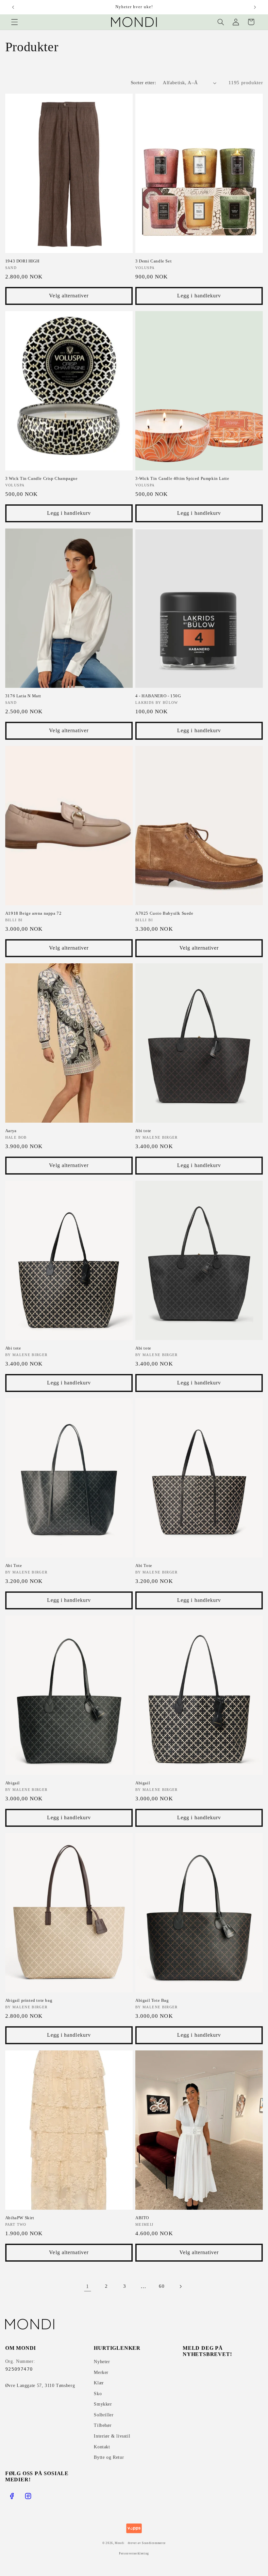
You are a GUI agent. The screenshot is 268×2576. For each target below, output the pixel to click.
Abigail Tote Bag (152, 2000)
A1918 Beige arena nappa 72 (33, 913)
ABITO (142, 2218)
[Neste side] (180, 2286)
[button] (14, 22)
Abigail (13, 1783)
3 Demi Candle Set (153, 261)
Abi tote (143, 1131)
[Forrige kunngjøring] (13, 7)
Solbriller (104, 2415)
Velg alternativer (69, 296)
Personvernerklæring (134, 2553)
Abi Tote (14, 1565)
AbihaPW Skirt (20, 2218)
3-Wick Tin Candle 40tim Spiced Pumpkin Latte (182, 478)
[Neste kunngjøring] (255, 7)
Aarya (11, 1131)
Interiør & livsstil (112, 2436)
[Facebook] (12, 2496)
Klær (99, 2383)
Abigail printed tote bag (29, 2000)
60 (162, 2286)
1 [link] (88, 2286)
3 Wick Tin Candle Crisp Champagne (42, 478)
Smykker (103, 2404)
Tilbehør (103, 2425)
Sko (98, 2394)
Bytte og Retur (109, 2457)
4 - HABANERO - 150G (158, 696)
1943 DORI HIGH (22, 261)
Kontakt (102, 2447)
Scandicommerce (154, 2543)
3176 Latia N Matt (23, 696)
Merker (101, 2372)
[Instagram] (28, 2496)
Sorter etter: (143, 83)
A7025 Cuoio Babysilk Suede (164, 913)
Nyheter (102, 2362)
